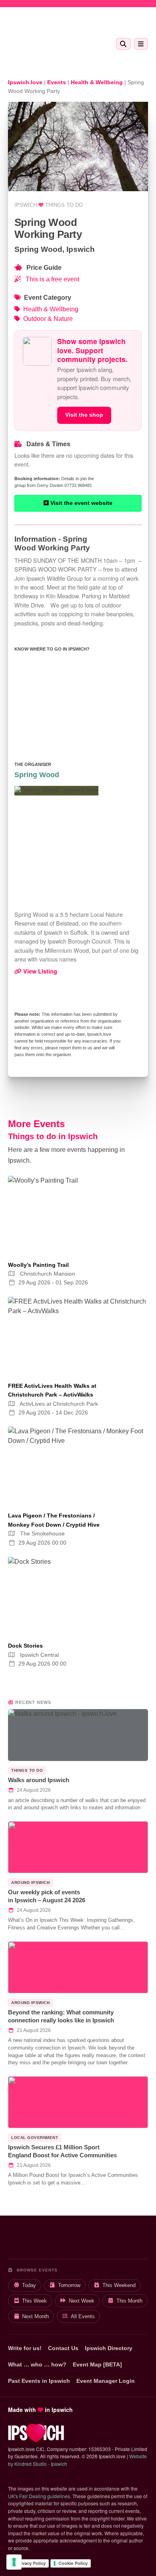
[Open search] (123, 44)
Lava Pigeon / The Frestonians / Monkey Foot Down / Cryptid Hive (54, 1520)
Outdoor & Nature (48, 319)
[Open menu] (141, 44)
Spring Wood (37, 775)
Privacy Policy (31, 2563)
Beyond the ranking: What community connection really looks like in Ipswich (61, 2016)
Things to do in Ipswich (53, 1136)
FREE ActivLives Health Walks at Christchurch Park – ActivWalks (52, 1390)
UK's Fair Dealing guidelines (39, 2496)
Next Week (82, 2301)
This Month (129, 2301)
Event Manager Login (106, 2381)
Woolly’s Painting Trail (38, 1265)
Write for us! (25, 2348)
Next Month (35, 2316)
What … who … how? (37, 2364)
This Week (34, 2301)
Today (29, 2285)
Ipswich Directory (109, 2348)
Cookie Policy (73, 2563)
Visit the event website (81, 503)
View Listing (39, 971)
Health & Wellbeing (51, 309)
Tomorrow (69, 2285)
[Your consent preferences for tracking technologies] (14, 2562)
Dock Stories (25, 1646)
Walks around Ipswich (39, 1780)
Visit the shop (84, 415)
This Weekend (119, 2285)
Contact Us (63, 2348)
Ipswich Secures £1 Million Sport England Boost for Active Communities (62, 2151)
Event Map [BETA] (97, 2364)
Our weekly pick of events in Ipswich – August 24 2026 (47, 1896)
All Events (83, 2316)
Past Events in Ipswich (39, 2381)
